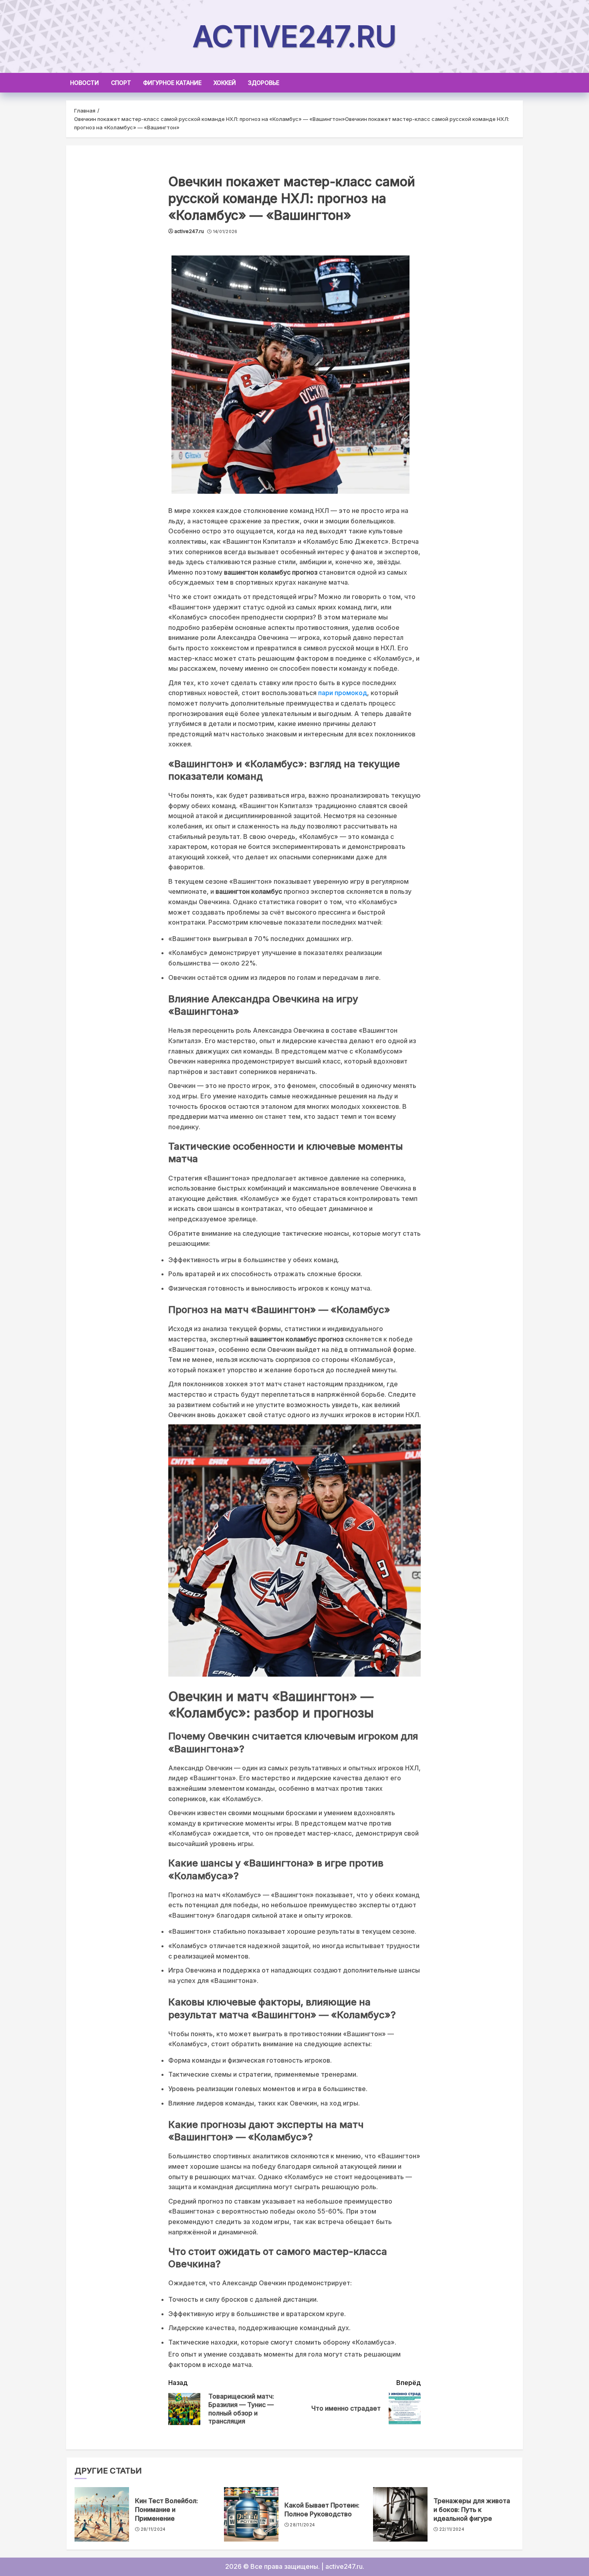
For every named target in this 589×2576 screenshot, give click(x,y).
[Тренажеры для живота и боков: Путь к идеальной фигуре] (400, 2514)
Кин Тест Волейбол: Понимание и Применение (166, 2510)
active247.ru (295, 36)
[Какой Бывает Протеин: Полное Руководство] (251, 2514)
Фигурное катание (172, 83)
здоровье (264, 83)
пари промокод (343, 693)
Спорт (121, 83)
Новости (85, 83)
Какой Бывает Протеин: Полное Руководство (322, 2510)
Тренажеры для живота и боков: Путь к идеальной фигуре (472, 2510)
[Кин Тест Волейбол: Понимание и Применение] (102, 2514)
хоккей (225, 83)
